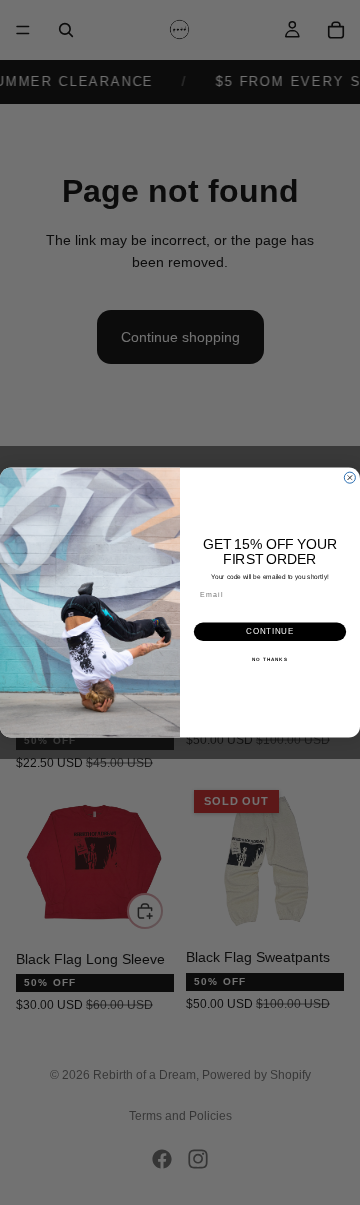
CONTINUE (270, 631)
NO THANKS (270, 659)
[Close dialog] (349, 477)
